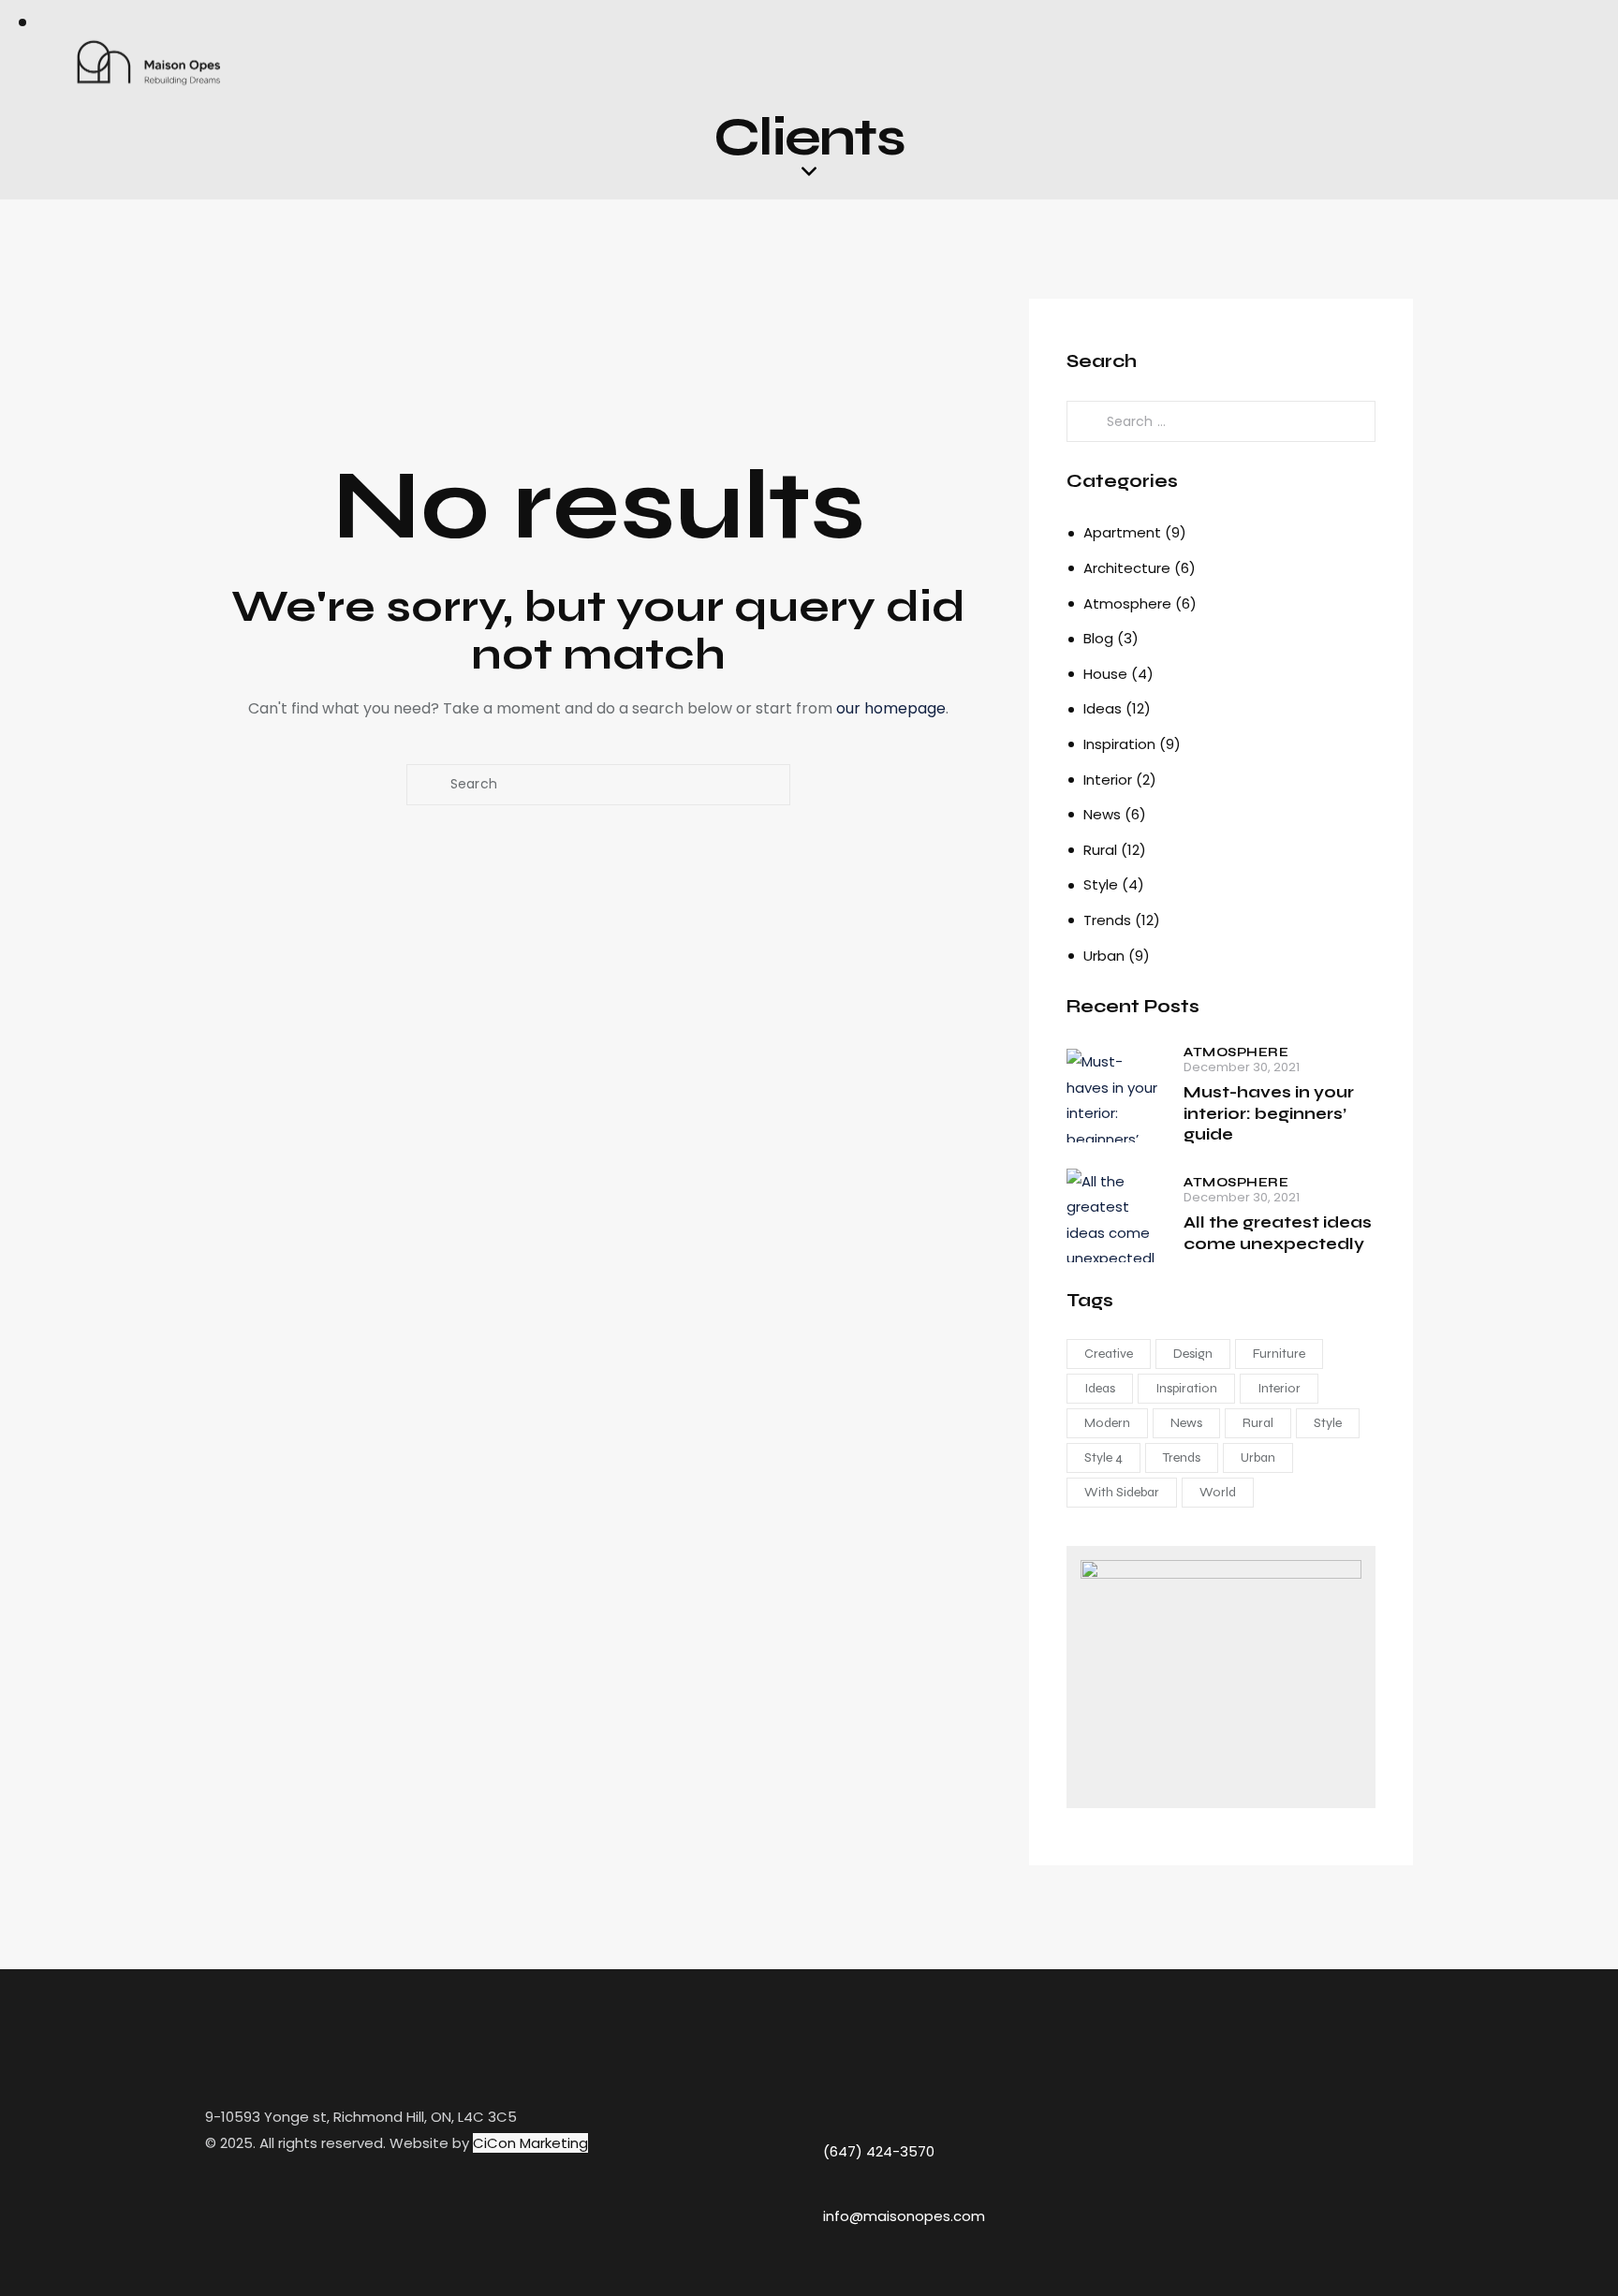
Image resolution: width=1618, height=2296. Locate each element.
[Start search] (427, 785)
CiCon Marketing (530, 2143)
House (1105, 674)
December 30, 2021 (1242, 1067)
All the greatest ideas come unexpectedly (1278, 1233)
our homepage (891, 708)
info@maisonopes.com (904, 2216)
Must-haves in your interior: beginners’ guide (1269, 1113)
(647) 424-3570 (879, 2151)
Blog (1098, 638)
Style (1101, 884)
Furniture (1279, 1354)
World (1218, 1492)
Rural (1100, 850)
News (1102, 814)
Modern (1107, 1423)
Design (1193, 1354)
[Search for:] (1221, 421)
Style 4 (1103, 1457)
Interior (1108, 780)
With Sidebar (1122, 1492)
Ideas (1103, 708)
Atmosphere (1127, 603)
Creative (1109, 1354)
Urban (1104, 956)
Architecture (1127, 568)
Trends (1107, 920)
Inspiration (1119, 744)
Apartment (1122, 532)
